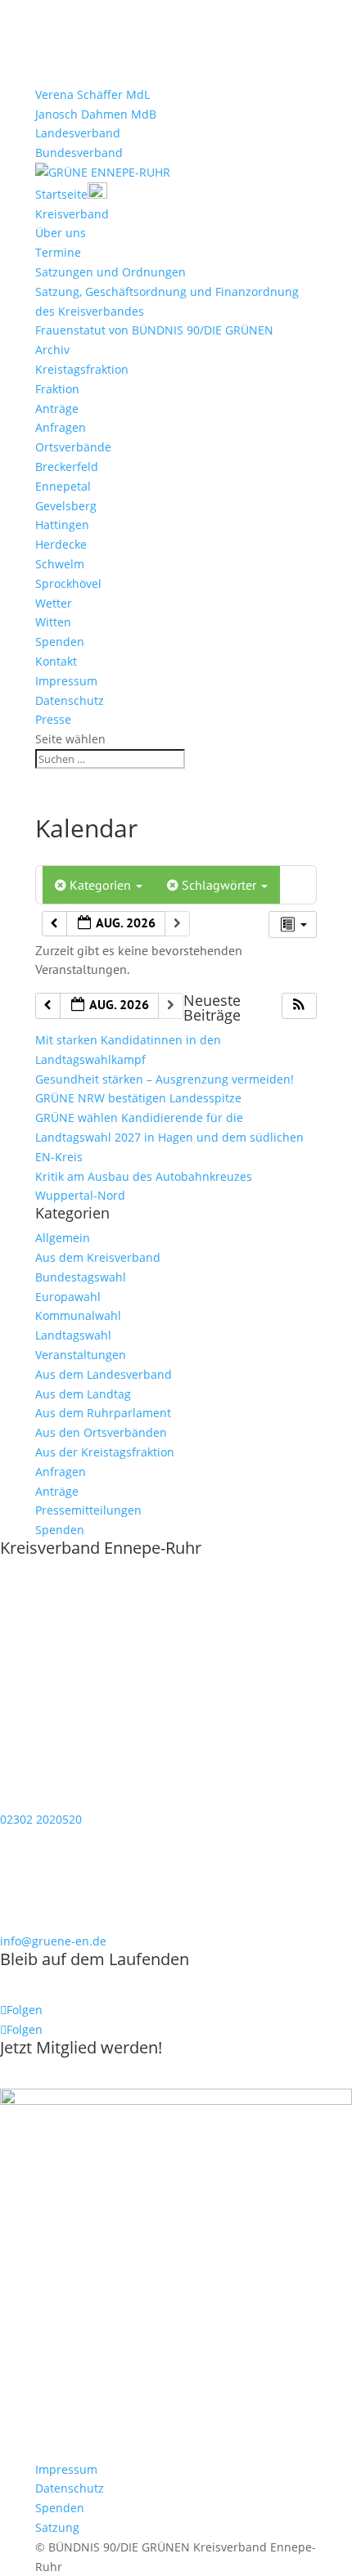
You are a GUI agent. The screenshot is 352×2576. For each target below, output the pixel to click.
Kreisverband (72, 214)
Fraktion (57, 389)
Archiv (52, 350)
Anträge (57, 408)
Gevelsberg (66, 506)
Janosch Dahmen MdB (96, 114)
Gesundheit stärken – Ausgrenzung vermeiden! (165, 1079)
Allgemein (63, 1238)
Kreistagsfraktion (82, 369)
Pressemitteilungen (88, 1510)
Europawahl (68, 1297)
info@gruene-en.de (53, 1941)
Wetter (54, 603)
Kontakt (56, 661)
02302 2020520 (41, 1819)
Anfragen (61, 427)
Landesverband (78, 133)
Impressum (66, 681)
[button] (299, 1006)
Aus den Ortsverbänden (101, 1432)
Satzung (57, 2527)
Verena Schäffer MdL (93, 94)
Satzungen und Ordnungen (111, 272)
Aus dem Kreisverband (98, 1257)
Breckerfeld (67, 467)
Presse (53, 719)
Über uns (61, 233)
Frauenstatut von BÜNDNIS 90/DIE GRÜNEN (154, 330)
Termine (58, 252)
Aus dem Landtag (83, 1394)
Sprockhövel (68, 583)
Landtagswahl (73, 1335)
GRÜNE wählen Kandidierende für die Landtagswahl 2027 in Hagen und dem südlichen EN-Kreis (169, 1137)
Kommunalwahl (78, 1315)
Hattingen (62, 525)
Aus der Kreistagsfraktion (105, 1452)
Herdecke (61, 544)
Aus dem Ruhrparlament (103, 1413)
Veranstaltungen (81, 1355)
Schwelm (60, 564)
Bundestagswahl (81, 1277)
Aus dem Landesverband (104, 1374)
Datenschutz (70, 700)
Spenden (60, 642)
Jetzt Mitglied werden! (81, 2047)
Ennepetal (63, 486)
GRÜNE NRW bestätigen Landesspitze (138, 1098)
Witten (53, 622)
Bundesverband (79, 153)
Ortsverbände (73, 447)
